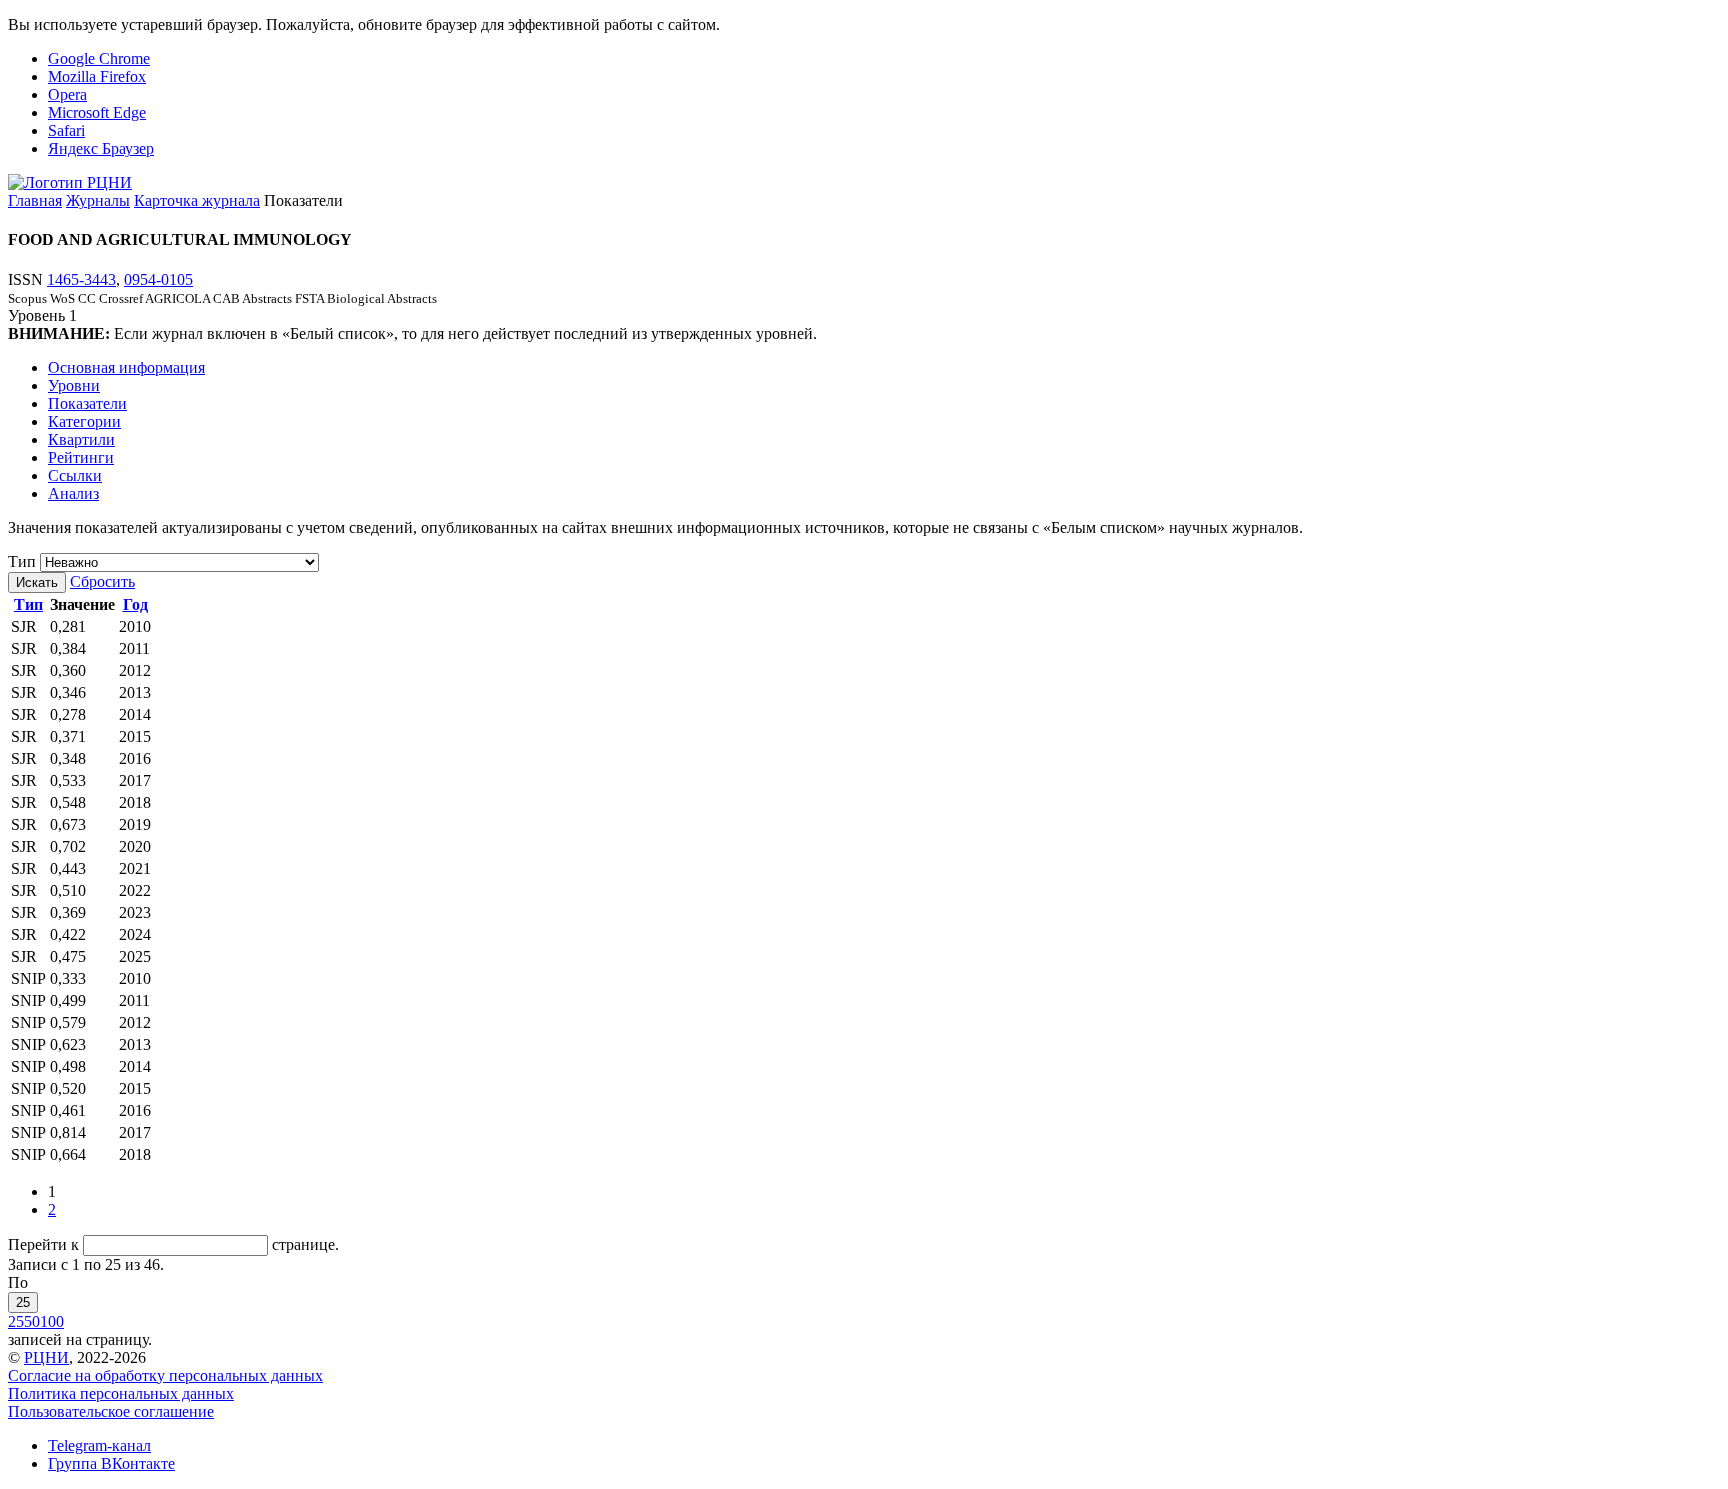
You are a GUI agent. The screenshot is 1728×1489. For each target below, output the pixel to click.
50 (32, 1321)
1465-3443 (81, 279)
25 (23, 1302)
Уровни (74, 385)
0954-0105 (158, 279)
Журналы (98, 200)
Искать (37, 582)
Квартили (81, 439)
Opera (67, 94)
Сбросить (102, 581)
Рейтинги (81, 457)
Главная (35, 200)
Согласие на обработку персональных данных (165, 1375)
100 (52, 1321)
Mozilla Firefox (97, 76)
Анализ (73, 493)
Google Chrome (99, 58)
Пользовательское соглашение (111, 1411)
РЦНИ (46, 1357)
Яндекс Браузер (101, 148)
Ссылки (75, 475)
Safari (66, 130)
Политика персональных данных (121, 1393)
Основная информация (126, 367)
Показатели (87, 403)
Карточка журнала (197, 200)
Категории (84, 421)
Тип (22, 561)
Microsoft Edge (97, 112)
